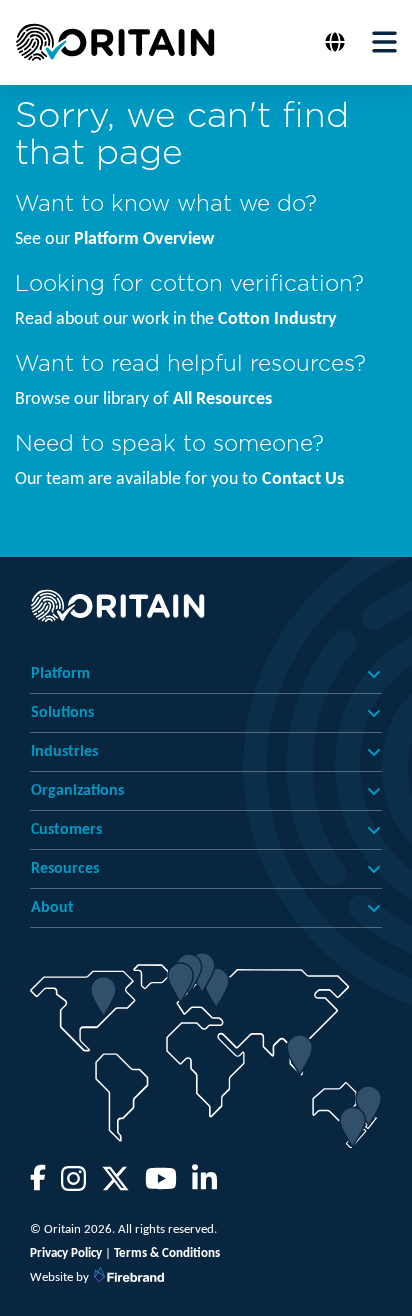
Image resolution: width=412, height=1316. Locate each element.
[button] (337, 42)
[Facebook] (38, 1185)
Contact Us (303, 479)
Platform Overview (144, 239)
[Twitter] (115, 1185)
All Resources (222, 399)
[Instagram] (73, 1185)
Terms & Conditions (167, 1253)
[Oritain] (115, 42)
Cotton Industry (277, 319)
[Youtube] (161, 1185)
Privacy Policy (66, 1253)
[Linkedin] (204, 1185)
